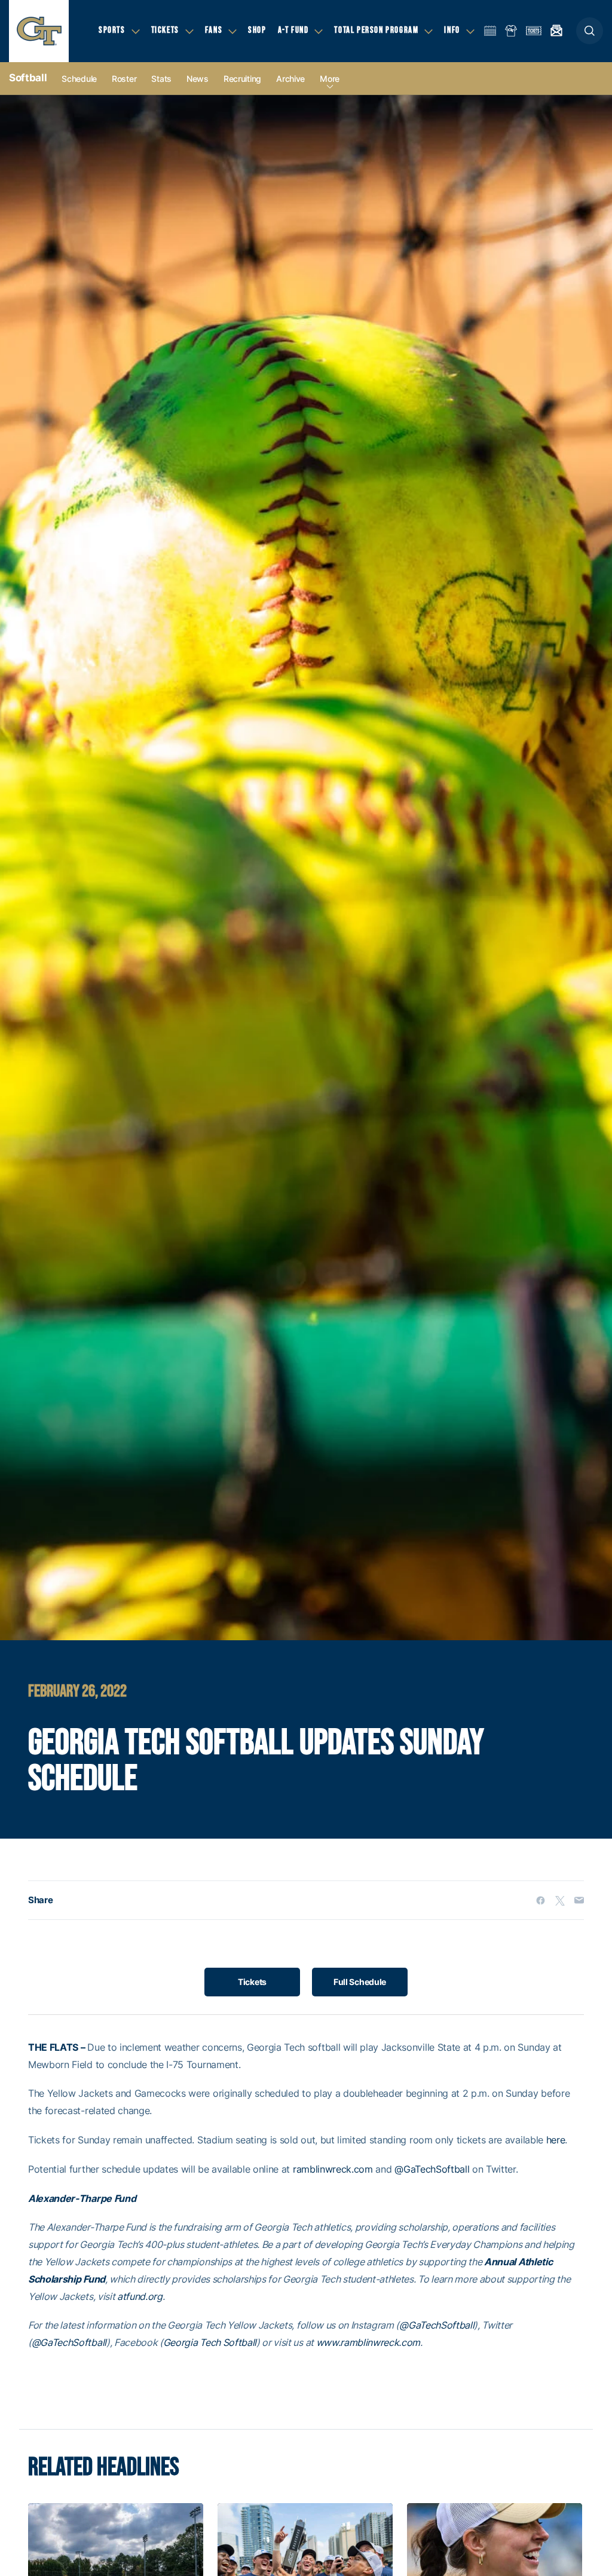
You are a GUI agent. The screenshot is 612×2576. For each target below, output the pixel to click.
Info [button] (452, 30)
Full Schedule (360, 1982)
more (330, 79)
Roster (124, 79)
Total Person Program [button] (376, 30)
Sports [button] (112, 30)
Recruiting (242, 79)
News (198, 79)
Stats (161, 79)
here (556, 2140)
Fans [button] (214, 30)
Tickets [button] (165, 30)
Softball (28, 78)
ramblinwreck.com (333, 2169)
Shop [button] (257, 30)
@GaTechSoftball (432, 2169)
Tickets (252, 1982)
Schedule (79, 79)
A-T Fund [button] (293, 30)
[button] (590, 31)
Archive (290, 79)
